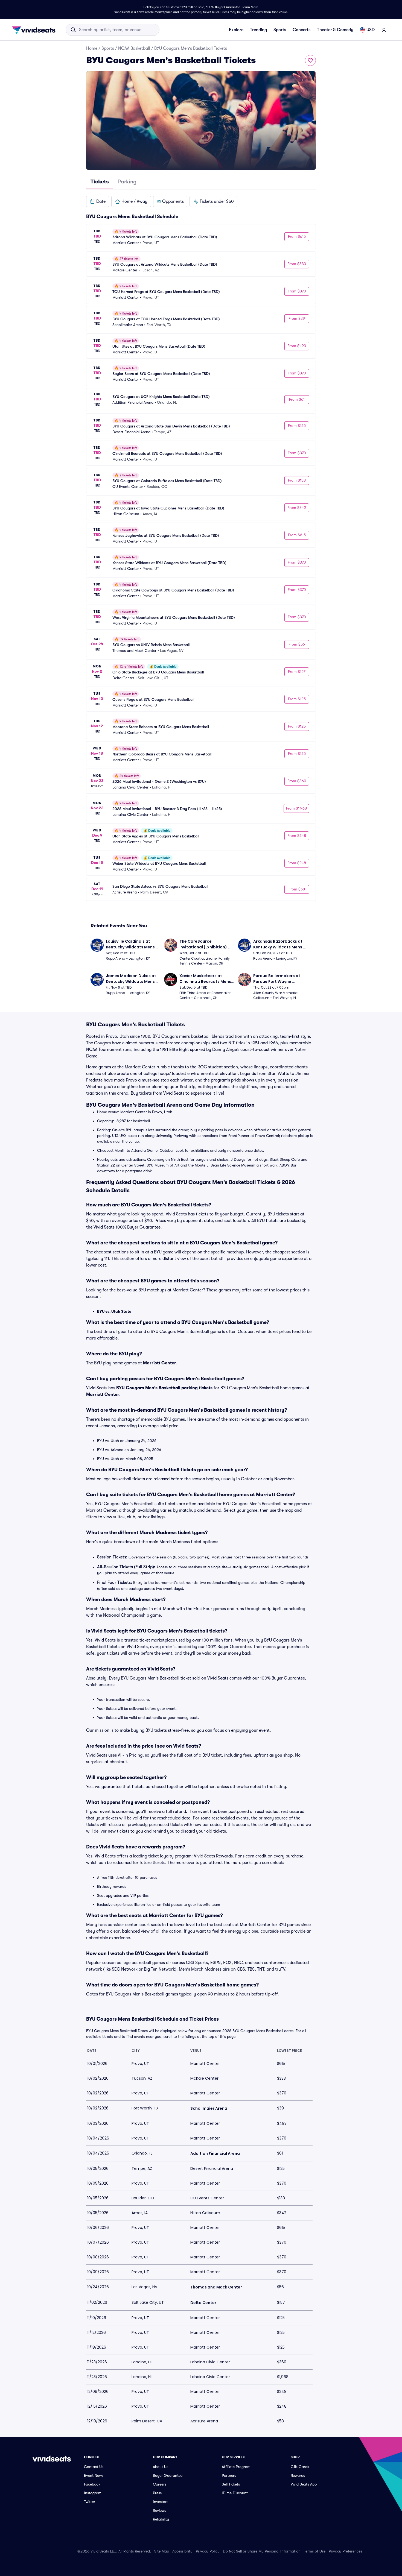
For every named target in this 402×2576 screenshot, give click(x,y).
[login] (384, 30)
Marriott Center (160, 1363)
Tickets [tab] (100, 182)
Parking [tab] (127, 182)
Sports (280, 30)
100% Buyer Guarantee (223, 7)
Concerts (301, 30)
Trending (258, 30)
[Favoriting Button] (310, 60)
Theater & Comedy (335, 30)
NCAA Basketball (134, 48)
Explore (236, 30)
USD (371, 30)
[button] (98, 201)
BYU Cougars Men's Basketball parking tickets (164, 1388)
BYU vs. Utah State (114, 1311)
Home (92, 48)
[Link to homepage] (35, 30)
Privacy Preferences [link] (345, 2551)
